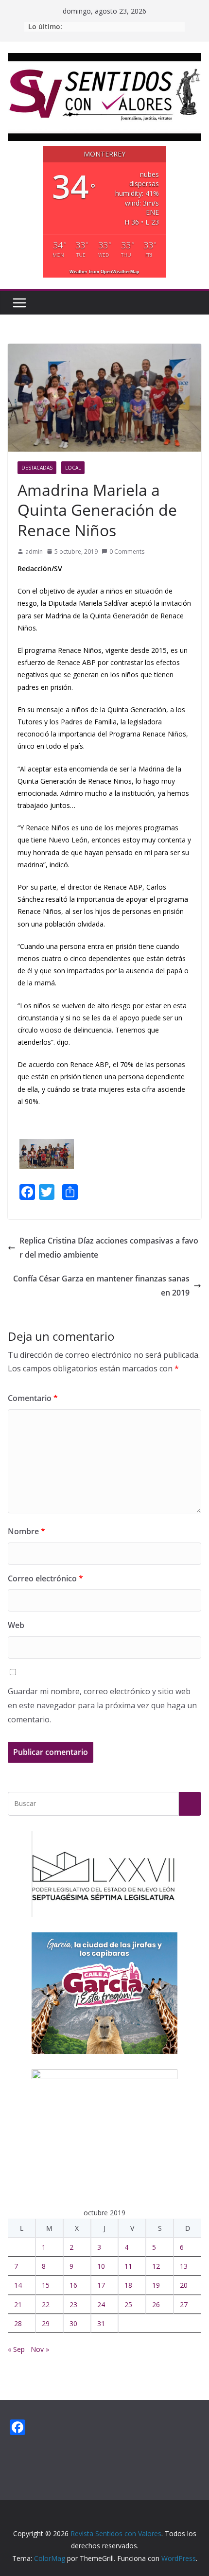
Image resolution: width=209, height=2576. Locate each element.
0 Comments (127, 552)
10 (101, 2266)
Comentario (33, 1398)
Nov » (40, 2349)
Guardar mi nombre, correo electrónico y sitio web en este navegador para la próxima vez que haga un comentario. (102, 1705)
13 (184, 2266)
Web (16, 1625)
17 (101, 2285)
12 (156, 2266)
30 (73, 2323)
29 (46, 2323)
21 (18, 2304)
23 (73, 2304)
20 (184, 2285)
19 (156, 2285)
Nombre (26, 1531)
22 (46, 2304)
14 (18, 2285)
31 (101, 2323)
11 (128, 2266)
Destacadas (37, 468)
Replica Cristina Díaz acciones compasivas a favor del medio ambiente (109, 1248)
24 (101, 2304)
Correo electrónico (45, 1578)
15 (46, 2285)
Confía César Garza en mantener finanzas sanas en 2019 (101, 1286)
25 (128, 2304)
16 (73, 2285)
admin (34, 552)
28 (18, 2323)
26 (156, 2304)
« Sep (16, 2349)
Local (73, 468)
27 (184, 2304)
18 (128, 2285)
